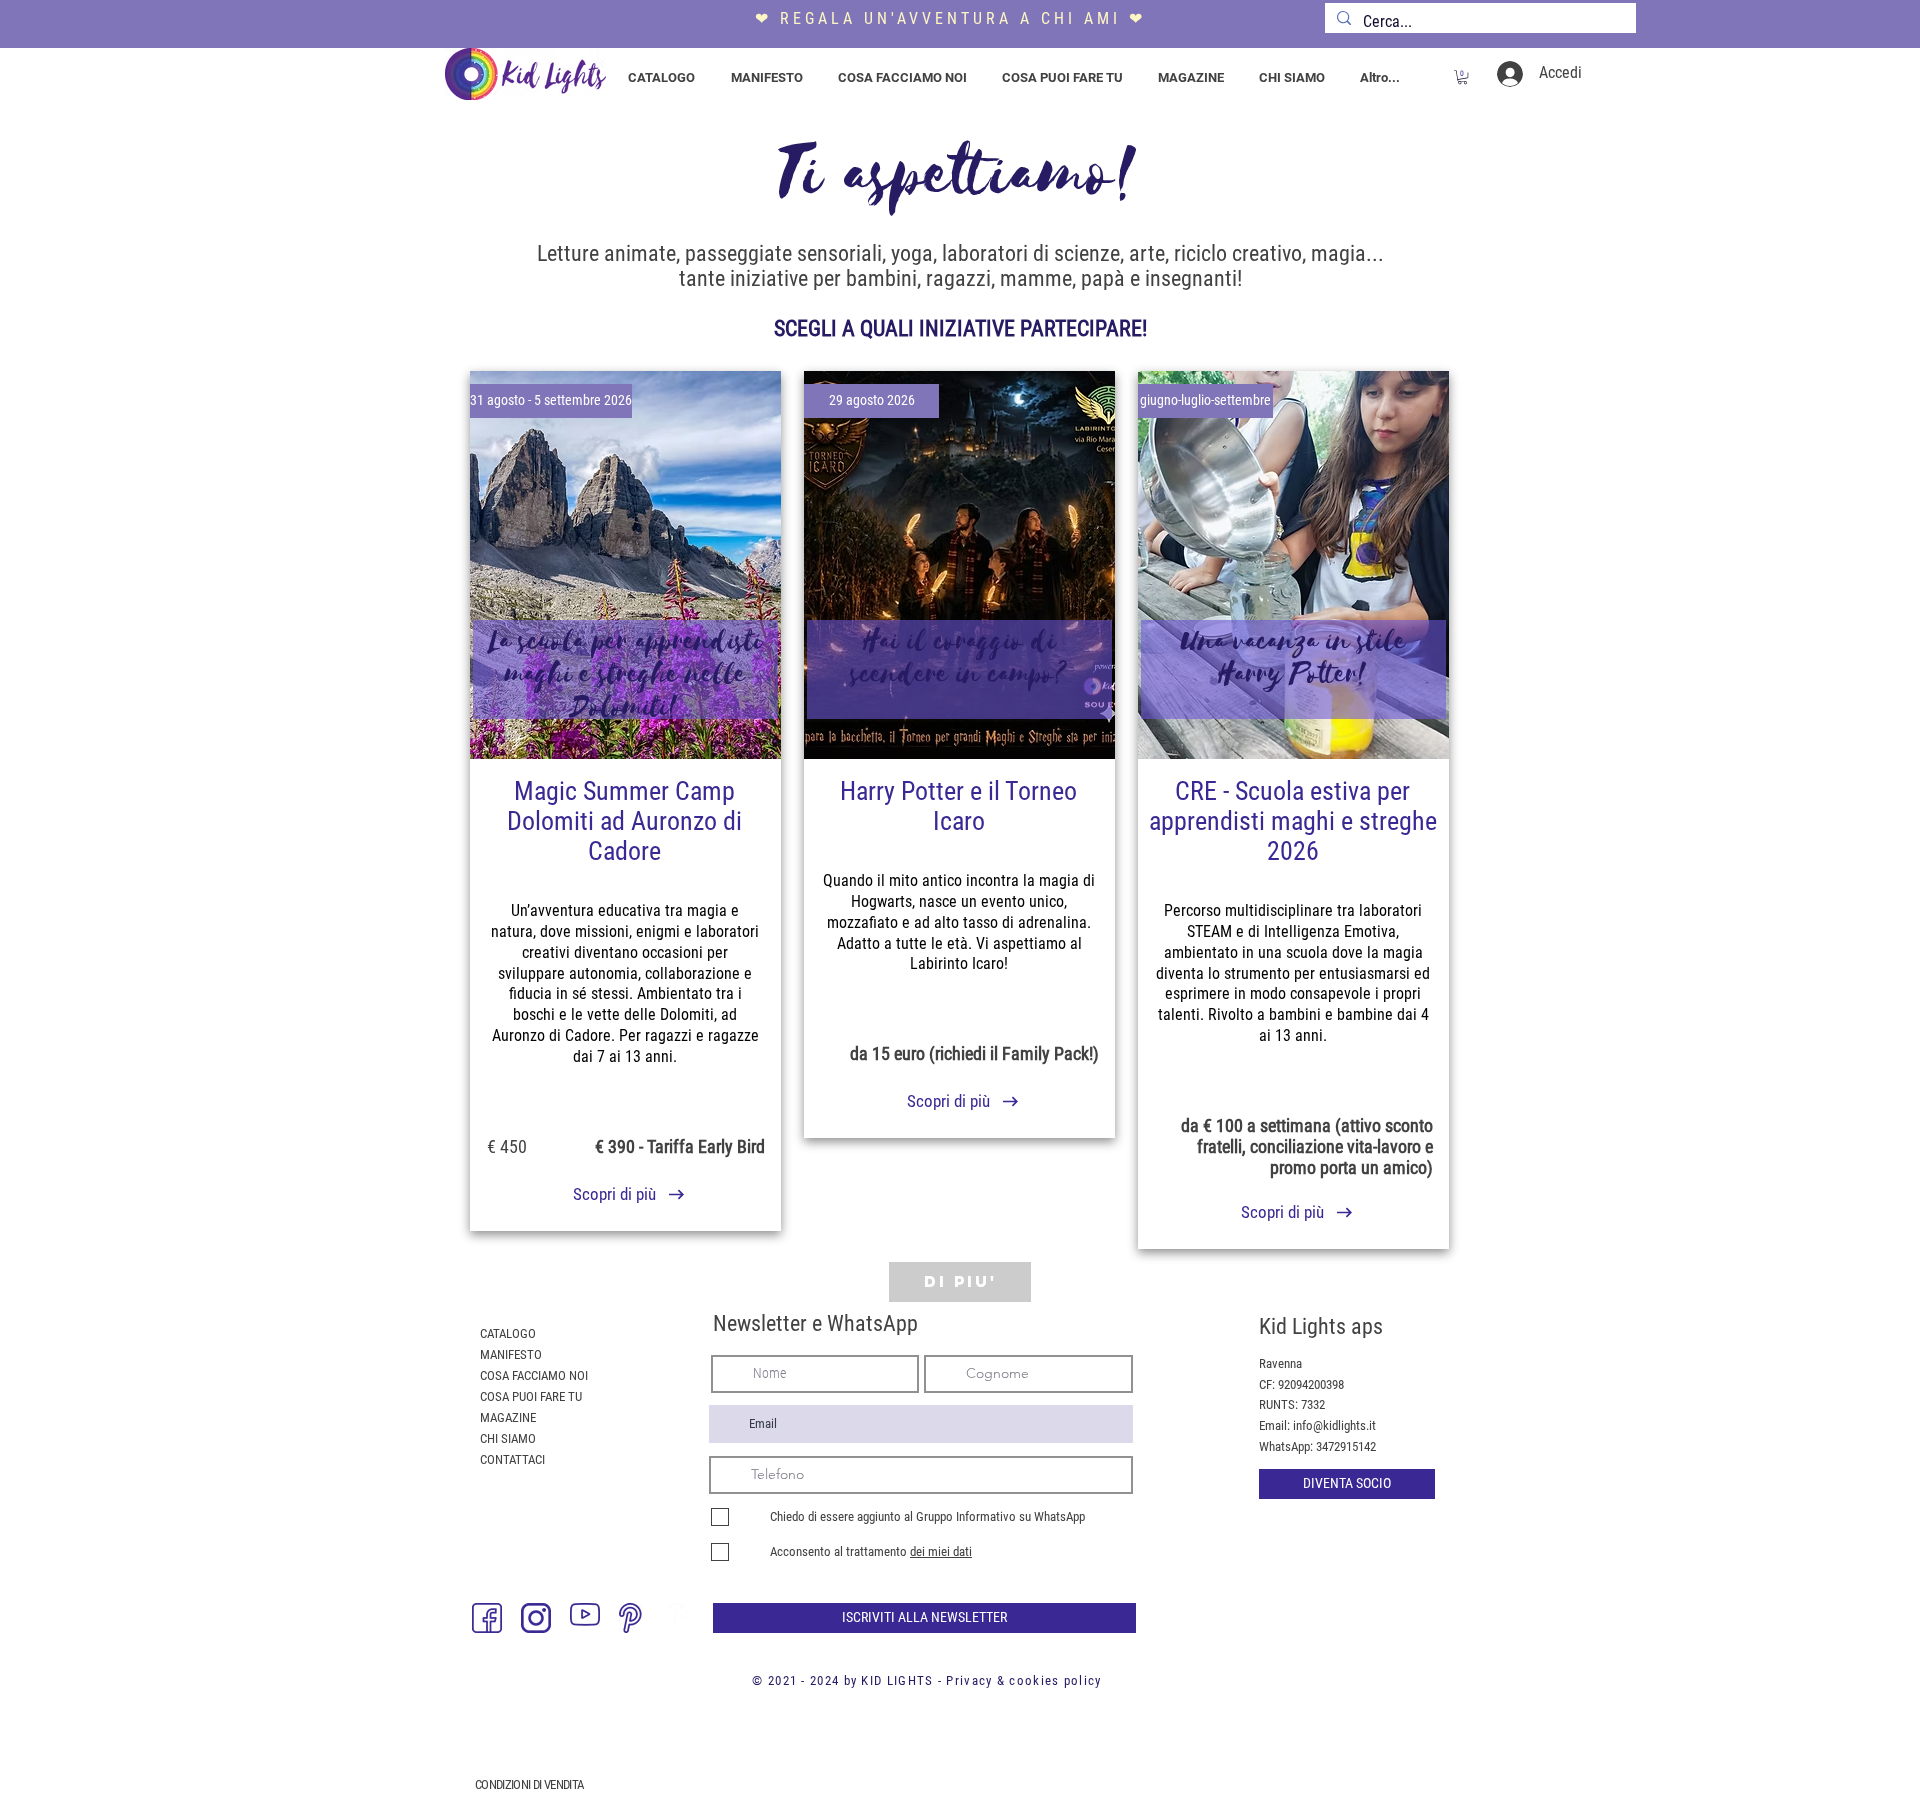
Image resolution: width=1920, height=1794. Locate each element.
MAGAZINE (508, 1417)
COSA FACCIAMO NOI (534, 1375)
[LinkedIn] (683, 1618)
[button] (1462, 77)
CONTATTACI (512, 1459)
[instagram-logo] (536, 1618)
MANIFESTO (511, 1354)
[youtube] (585, 1618)
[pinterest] (634, 1618)
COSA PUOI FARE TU (531, 1396)
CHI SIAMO (508, 1438)
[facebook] (487, 1618)
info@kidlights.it (1334, 1425)
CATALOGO (508, 1333)
